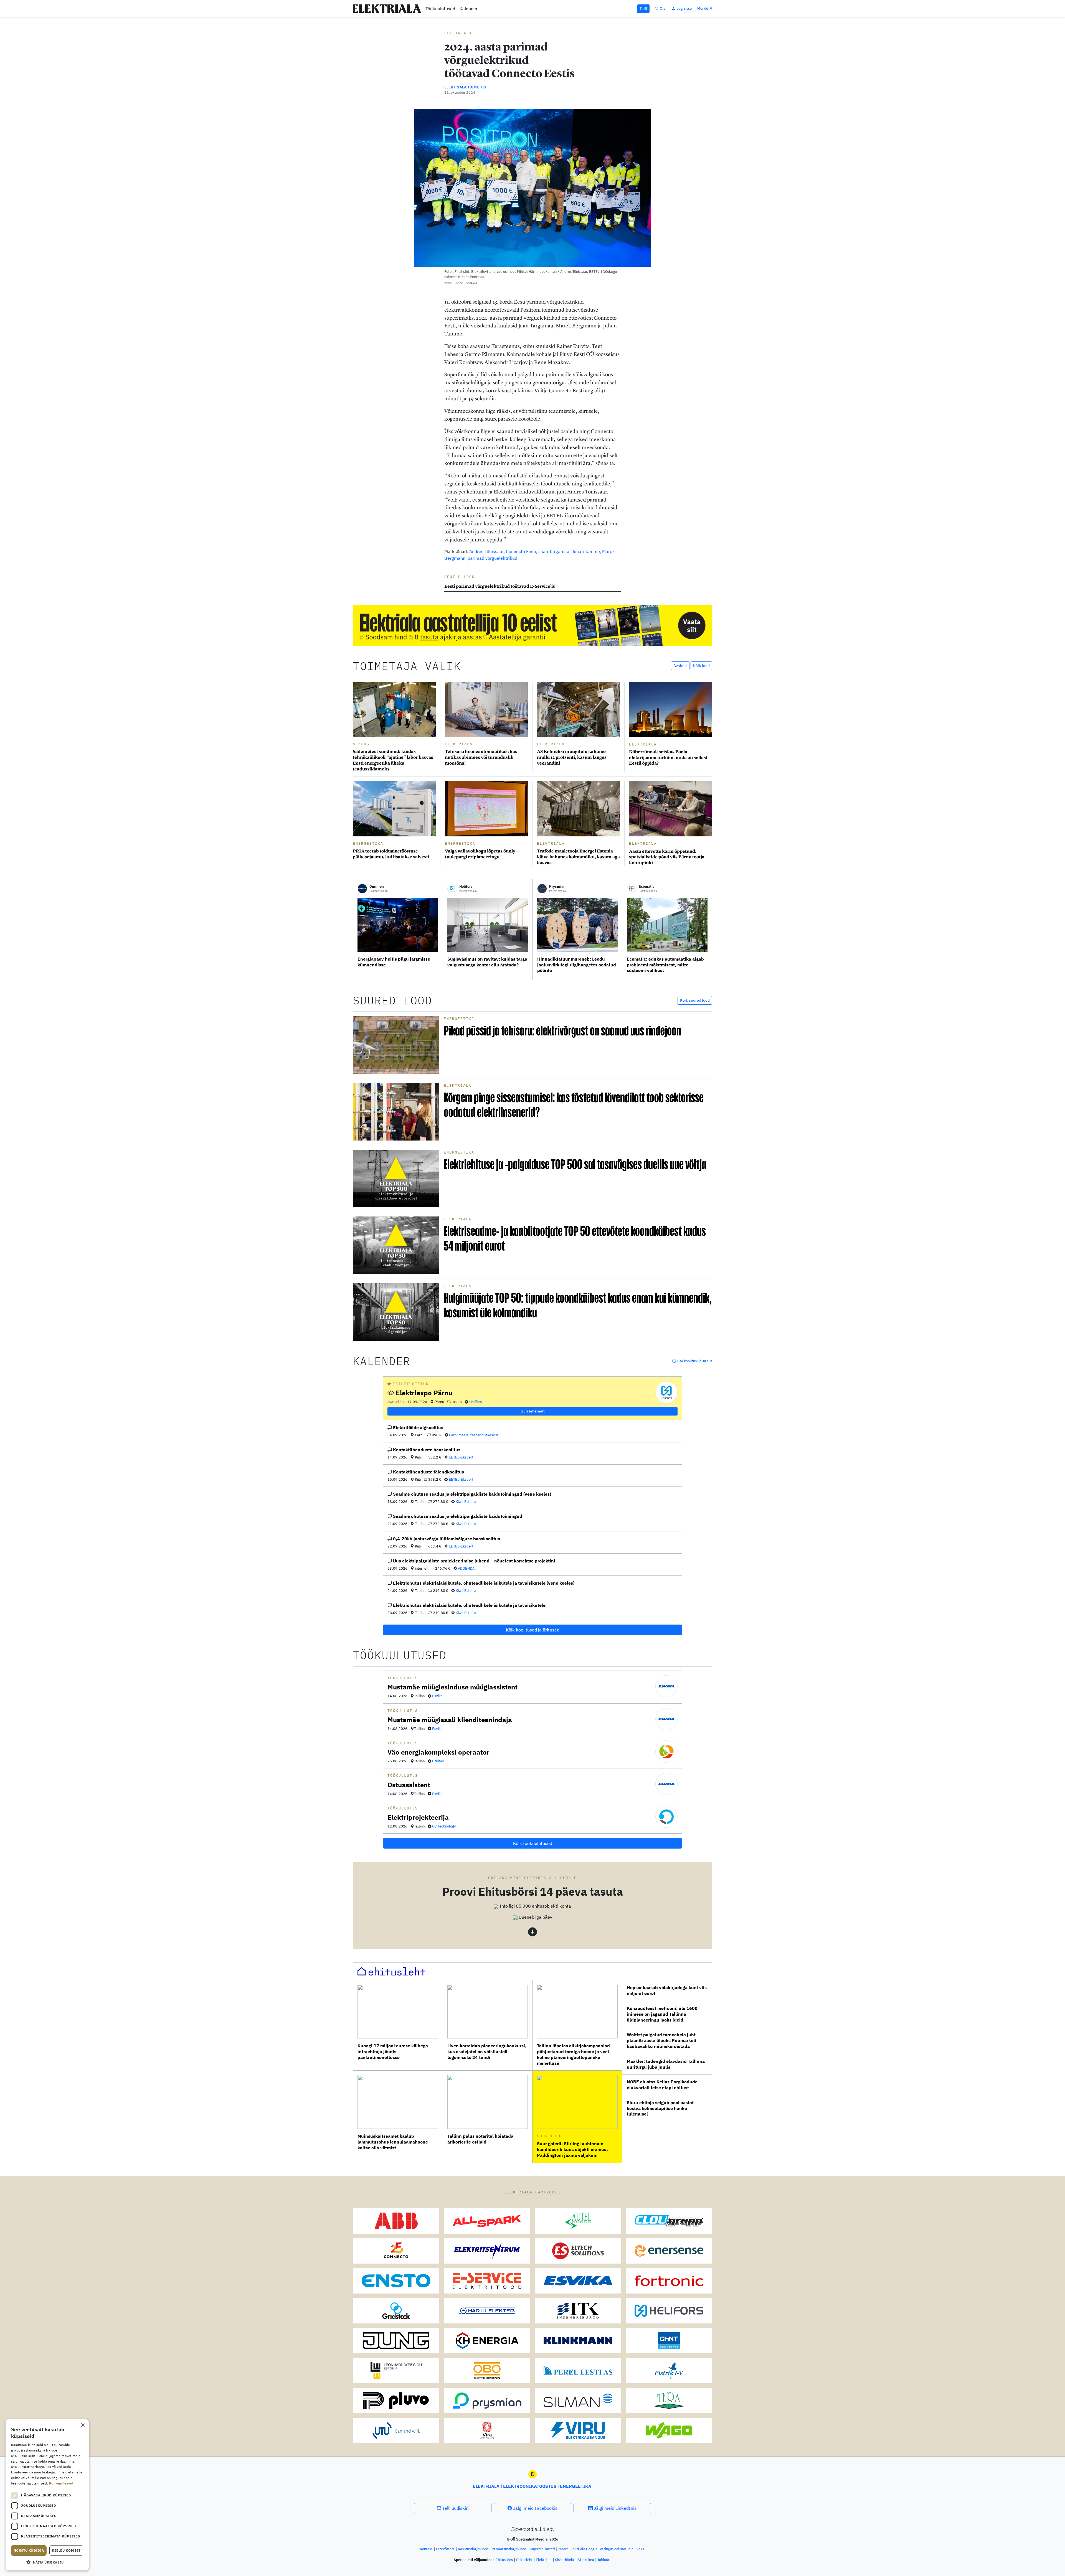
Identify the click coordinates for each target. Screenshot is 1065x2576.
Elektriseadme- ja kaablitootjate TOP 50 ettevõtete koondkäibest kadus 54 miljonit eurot (575, 1238)
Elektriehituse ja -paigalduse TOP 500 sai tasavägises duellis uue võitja (575, 1164)
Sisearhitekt (565, 2560)
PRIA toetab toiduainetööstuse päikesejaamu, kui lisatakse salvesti (391, 854)
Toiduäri (604, 2560)
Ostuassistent (409, 1785)
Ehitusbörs (504, 2560)
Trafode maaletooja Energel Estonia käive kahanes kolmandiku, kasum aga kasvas (578, 857)
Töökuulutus (403, 1678)
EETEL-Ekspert (461, 1457)
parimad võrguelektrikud (492, 558)
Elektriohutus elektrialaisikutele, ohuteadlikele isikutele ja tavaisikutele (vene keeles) (484, 1583)
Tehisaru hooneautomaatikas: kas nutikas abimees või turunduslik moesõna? (481, 757)
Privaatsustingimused (509, 2549)
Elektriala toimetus (465, 87)
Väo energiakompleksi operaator (438, 1752)
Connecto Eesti (521, 551)
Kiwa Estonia (466, 1502)
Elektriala (458, 33)
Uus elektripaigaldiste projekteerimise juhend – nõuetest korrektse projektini (474, 1561)
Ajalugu (362, 744)
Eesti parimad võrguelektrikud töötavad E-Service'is (500, 586)
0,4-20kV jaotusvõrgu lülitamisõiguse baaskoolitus (447, 1539)
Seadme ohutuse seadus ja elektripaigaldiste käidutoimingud (458, 1516)
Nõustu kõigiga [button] (29, 2550)
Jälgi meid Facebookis (535, 2508)
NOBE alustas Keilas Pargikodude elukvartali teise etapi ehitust (662, 2085)
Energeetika (368, 843)
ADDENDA (466, 1568)
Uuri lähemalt (533, 1411)
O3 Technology (444, 1826)
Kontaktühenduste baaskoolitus (427, 1450)
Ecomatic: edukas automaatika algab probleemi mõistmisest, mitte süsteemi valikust (665, 965)
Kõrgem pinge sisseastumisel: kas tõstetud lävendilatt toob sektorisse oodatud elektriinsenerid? (574, 1105)
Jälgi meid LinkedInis (615, 2508)
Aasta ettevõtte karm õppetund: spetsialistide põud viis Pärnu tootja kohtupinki (667, 857)
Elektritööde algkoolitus (418, 1427)
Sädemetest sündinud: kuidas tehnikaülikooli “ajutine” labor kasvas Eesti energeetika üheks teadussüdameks (393, 760)
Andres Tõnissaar (486, 551)
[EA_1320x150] (532, 625)
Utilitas (438, 1761)
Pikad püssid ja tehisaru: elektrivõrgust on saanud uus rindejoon (562, 1031)
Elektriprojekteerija (418, 1817)
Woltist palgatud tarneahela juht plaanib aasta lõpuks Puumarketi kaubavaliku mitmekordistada (662, 2040)
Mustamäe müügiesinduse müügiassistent (452, 1687)
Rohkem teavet (61, 2483)
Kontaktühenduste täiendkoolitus (428, 1472)
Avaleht (680, 666)
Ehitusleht (524, 2560)
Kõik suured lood (695, 1000)
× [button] (83, 2425)
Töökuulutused (440, 9)
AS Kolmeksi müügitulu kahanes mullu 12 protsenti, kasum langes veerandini (572, 757)
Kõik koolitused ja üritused (533, 1630)
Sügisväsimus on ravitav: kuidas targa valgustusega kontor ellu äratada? (487, 962)
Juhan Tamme (586, 551)
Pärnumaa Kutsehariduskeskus (474, 1435)
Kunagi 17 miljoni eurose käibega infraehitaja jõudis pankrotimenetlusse (393, 2051)
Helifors (476, 1402)
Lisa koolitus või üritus (694, 1361)
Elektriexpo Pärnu (424, 1393)
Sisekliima (586, 2560)
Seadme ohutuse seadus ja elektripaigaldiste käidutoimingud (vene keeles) (472, 1494)
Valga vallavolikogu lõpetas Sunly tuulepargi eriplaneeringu (480, 854)
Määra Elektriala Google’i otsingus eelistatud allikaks (601, 2549)
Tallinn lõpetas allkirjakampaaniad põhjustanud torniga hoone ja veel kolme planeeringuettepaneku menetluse (573, 2054)
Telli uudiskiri (455, 2508)
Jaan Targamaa (554, 551)
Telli (643, 9)
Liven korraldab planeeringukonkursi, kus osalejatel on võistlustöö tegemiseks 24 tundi (487, 2051)
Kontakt (426, 2549)
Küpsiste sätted (542, 2549)
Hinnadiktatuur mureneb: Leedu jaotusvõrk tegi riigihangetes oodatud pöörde (577, 965)
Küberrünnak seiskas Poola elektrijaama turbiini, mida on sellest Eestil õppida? (668, 758)
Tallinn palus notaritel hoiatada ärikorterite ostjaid (480, 2139)
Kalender (469, 9)
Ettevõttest (445, 2549)
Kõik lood (701, 666)
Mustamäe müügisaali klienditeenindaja (450, 1720)
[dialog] (47, 2495)
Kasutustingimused (473, 2549)
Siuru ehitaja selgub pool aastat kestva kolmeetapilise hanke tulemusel (660, 2108)
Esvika (437, 1696)
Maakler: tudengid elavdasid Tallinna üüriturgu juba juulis (666, 2064)
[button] (532, 1906)
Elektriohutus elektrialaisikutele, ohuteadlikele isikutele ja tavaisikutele (469, 1605)
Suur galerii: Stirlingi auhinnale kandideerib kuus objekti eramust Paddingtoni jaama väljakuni (572, 2149)
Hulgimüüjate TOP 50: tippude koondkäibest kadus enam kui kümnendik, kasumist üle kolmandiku (578, 1305)
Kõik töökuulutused (533, 1843)
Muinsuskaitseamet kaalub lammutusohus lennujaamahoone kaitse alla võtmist (393, 2142)
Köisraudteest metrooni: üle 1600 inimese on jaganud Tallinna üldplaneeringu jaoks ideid (662, 2014)
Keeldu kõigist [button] (66, 2550)
